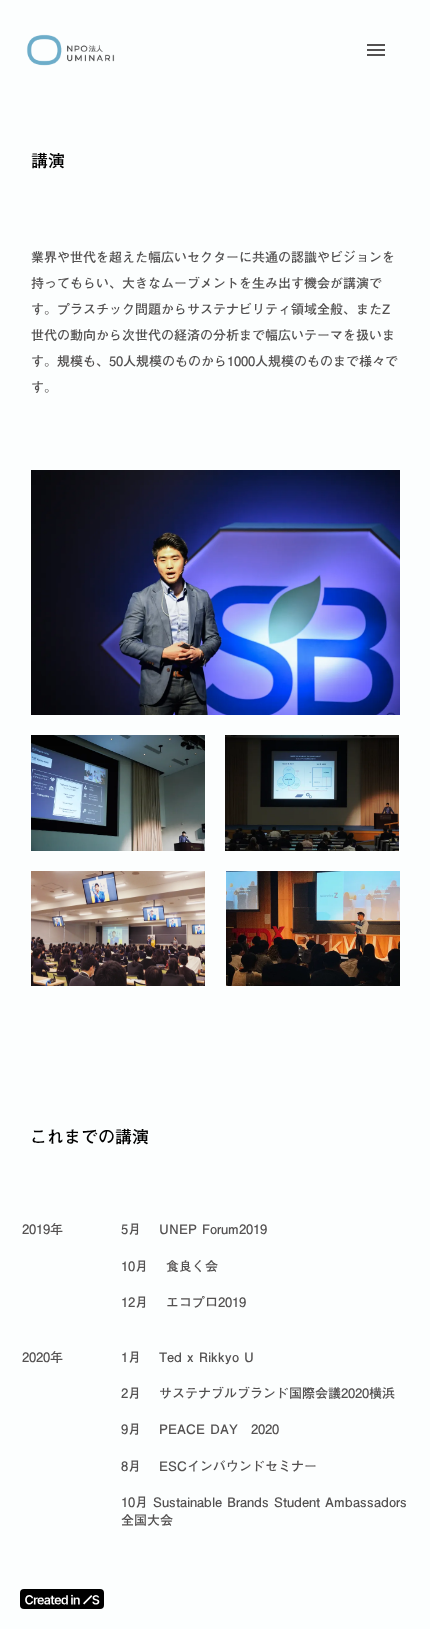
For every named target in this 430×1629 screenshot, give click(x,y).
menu (376, 50)
